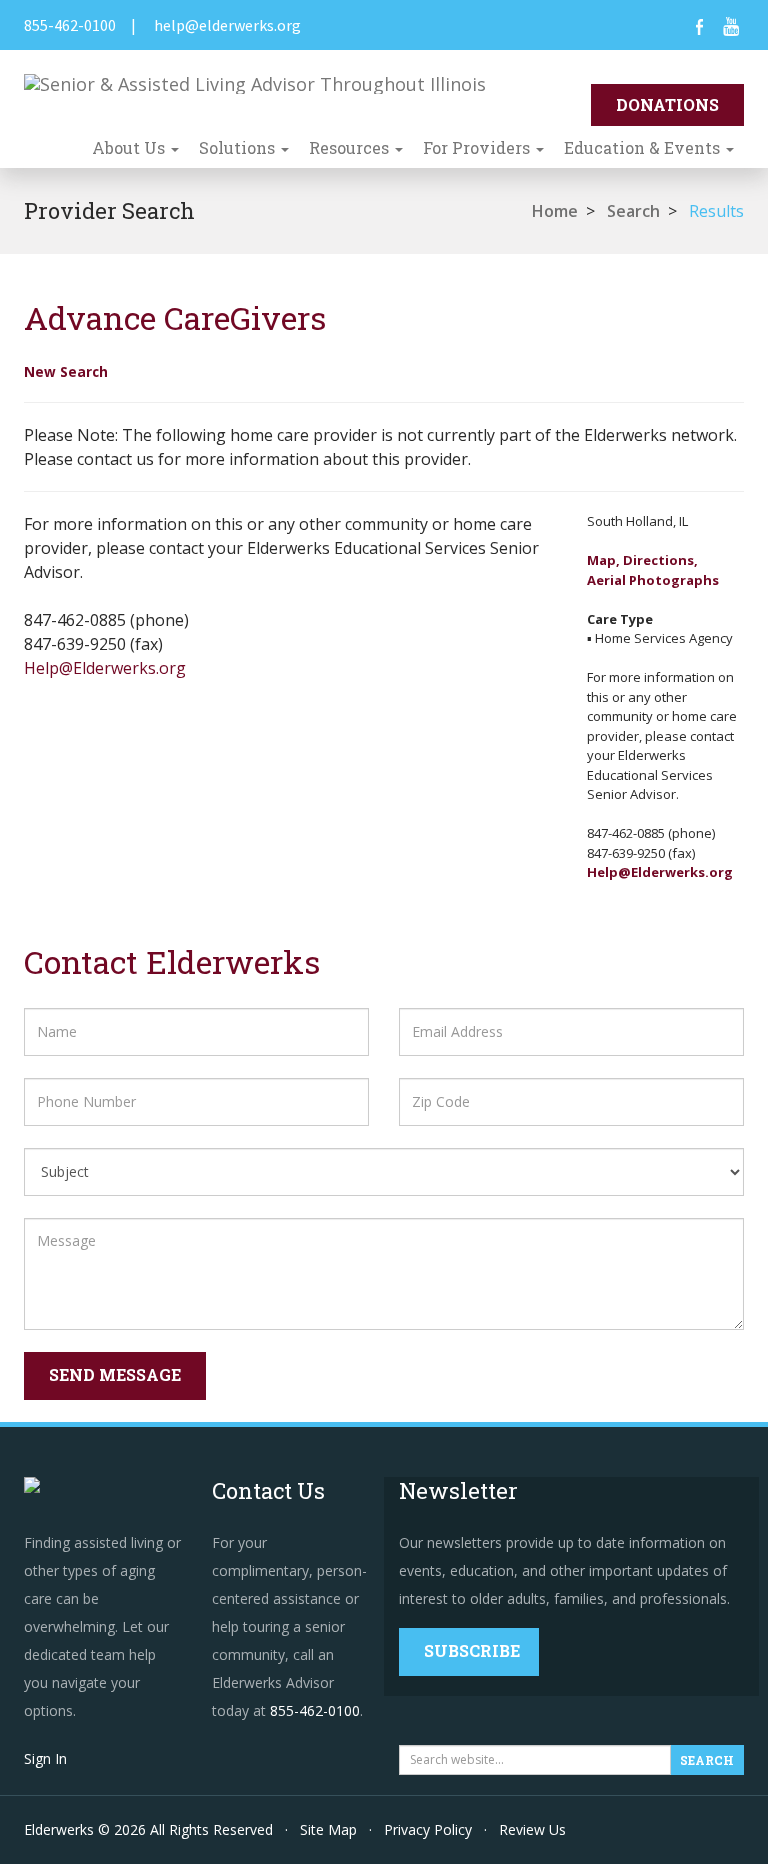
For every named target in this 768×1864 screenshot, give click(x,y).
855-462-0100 (70, 25)
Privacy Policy (428, 1829)
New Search (66, 371)
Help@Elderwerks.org (105, 668)
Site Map (328, 1829)
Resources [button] (351, 147)
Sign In (45, 1758)
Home (555, 211)
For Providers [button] (478, 147)
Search (633, 211)
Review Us (532, 1829)
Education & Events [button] (644, 147)
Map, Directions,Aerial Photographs (653, 570)
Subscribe (472, 1650)
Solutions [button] (239, 147)
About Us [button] (130, 147)
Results (716, 211)
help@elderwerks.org (227, 25)
